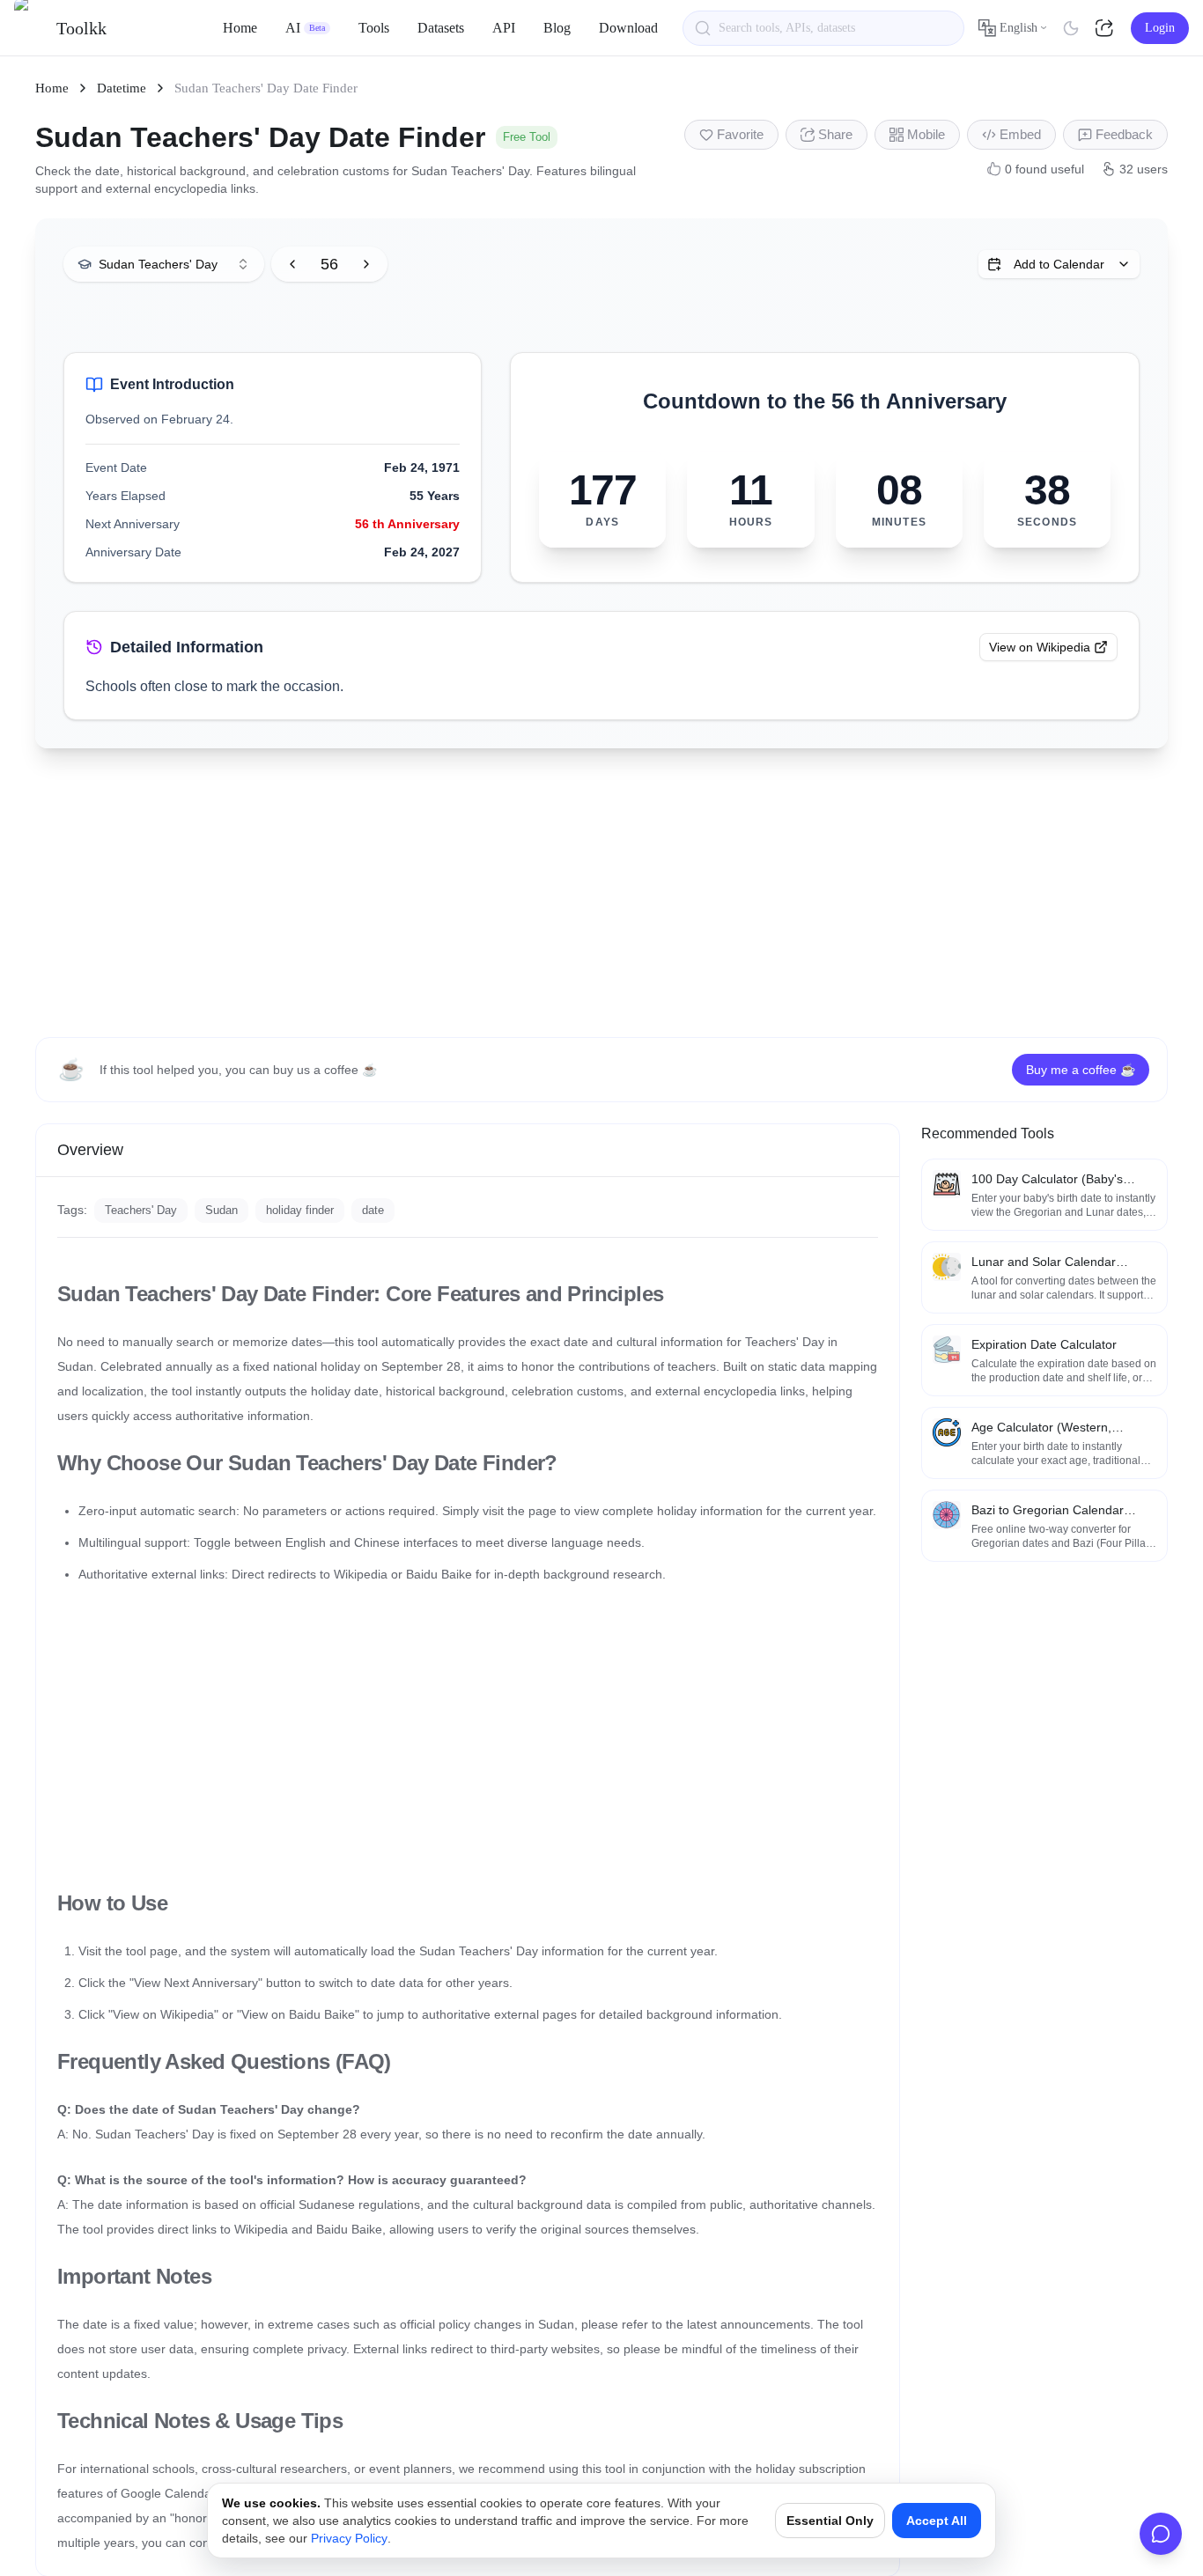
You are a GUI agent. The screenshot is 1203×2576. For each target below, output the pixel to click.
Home (240, 28)
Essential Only (830, 2521)
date (373, 1210)
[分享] (1106, 28)
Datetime (122, 88)
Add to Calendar (1059, 264)
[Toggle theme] (1071, 28)
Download (628, 28)
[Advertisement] (601, 893)
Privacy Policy (349, 2538)
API (504, 28)
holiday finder (300, 1210)
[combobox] (164, 264)
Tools (374, 28)
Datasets (441, 28)
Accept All (937, 2521)
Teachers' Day (141, 1210)
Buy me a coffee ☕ (1081, 1070)
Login (1160, 28)
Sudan (221, 1210)
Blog (557, 28)
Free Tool (527, 137)
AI (305, 28)
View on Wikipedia (1040, 647)
